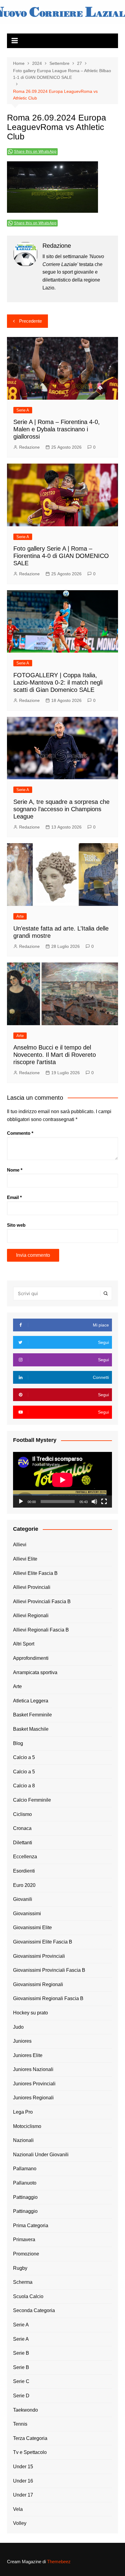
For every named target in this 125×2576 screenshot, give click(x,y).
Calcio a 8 (24, 1786)
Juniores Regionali (33, 2098)
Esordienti (24, 1871)
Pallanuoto (25, 2183)
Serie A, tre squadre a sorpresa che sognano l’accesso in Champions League (61, 809)
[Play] (21, 1502)
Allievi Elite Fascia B (35, 1573)
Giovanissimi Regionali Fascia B (48, 1998)
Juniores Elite (28, 2055)
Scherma (23, 2282)
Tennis (20, 2424)
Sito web (16, 1225)
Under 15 (23, 2467)
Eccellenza (25, 1857)
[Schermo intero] (104, 1502)
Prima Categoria (31, 2226)
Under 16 (23, 2481)
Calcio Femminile (32, 1800)
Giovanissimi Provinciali (39, 1956)
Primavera (24, 2240)
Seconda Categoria (34, 2310)
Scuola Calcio (28, 2296)
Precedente (30, 321)
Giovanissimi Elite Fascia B (43, 1942)
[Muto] (94, 1502)
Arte (20, 916)
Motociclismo (27, 2126)
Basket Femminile (32, 1715)
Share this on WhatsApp (35, 152)
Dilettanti (23, 1843)
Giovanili (23, 1899)
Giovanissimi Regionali (38, 1984)
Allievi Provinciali (32, 1587)
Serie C (21, 2381)
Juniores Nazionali (33, 2069)
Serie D (21, 2396)
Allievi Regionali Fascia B (41, 1630)
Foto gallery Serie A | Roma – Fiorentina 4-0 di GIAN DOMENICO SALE (61, 556)
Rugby (20, 2268)
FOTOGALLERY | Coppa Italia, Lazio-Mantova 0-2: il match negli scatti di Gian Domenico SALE (58, 682)
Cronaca (22, 1828)
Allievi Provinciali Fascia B (42, 1602)
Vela (18, 2509)
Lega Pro (23, 2112)
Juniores (22, 2041)
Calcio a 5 (24, 1757)
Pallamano (25, 2169)
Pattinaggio (25, 2197)
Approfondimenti (31, 1658)
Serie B (21, 2353)
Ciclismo (22, 1814)
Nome (15, 1170)
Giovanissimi (27, 1914)
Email (14, 1197)
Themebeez (59, 2562)
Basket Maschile (31, 1729)
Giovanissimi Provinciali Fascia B (49, 1970)
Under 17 (23, 2495)
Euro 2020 (24, 1885)
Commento (20, 1133)
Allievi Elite (25, 1559)
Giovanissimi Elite (32, 1928)
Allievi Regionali (31, 1616)
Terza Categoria (30, 2438)
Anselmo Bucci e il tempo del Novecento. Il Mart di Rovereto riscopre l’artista (55, 1055)
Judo (18, 2027)
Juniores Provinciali (34, 2084)
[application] (62, 1480)
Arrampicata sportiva (35, 1672)
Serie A (23, 410)
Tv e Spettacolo (30, 2452)
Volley (20, 2523)
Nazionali (23, 2140)
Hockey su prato (30, 2013)
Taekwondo (25, 2410)
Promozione (26, 2254)
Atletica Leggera (31, 1701)
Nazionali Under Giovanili (41, 2155)
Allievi (20, 1545)
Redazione (29, 447)
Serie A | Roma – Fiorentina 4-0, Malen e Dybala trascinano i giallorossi (57, 429)
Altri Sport (24, 1644)
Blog (18, 1743)
